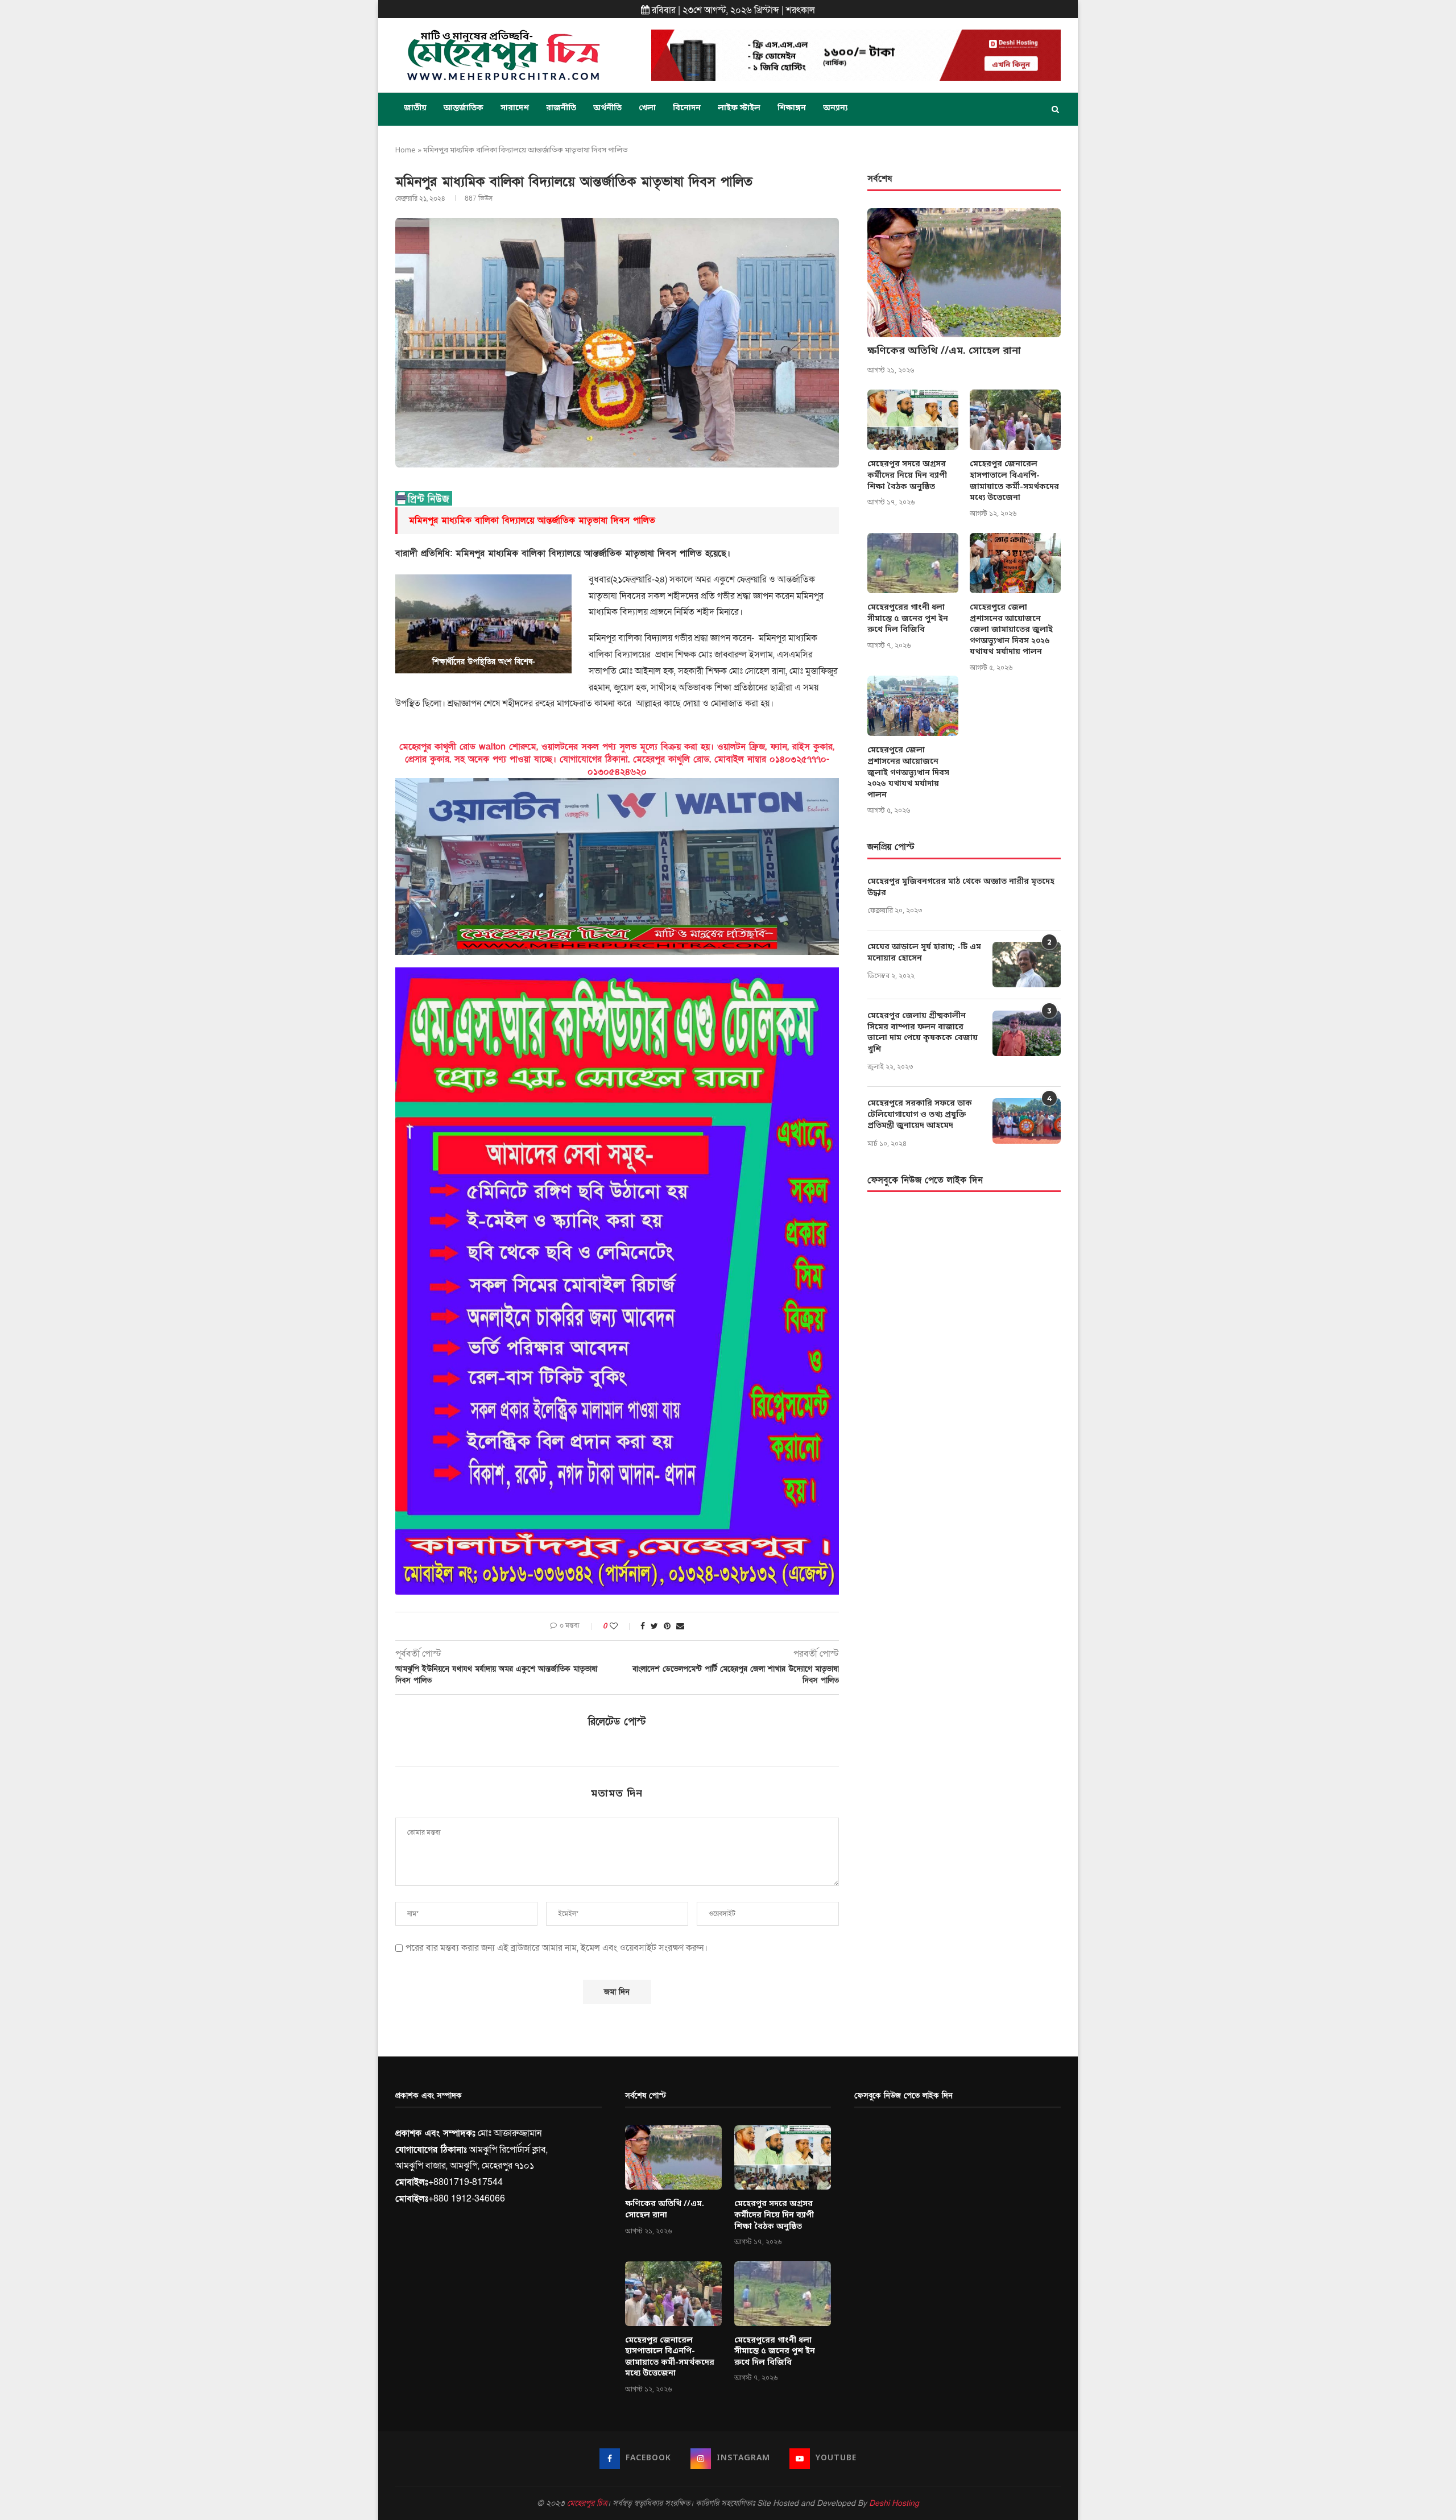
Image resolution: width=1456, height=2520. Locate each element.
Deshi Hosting (894, 2503)
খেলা (647, 108)
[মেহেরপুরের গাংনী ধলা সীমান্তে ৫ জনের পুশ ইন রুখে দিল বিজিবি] (913, 563)
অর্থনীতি (607, 108)
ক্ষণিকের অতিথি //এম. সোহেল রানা (944, 351)
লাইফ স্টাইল (739, 108)
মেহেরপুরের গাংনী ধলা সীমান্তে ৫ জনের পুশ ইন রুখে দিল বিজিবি (908, 619)
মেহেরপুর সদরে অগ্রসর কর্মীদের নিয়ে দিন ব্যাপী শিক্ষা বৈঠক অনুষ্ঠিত (907, 475)
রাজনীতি (561, 108)
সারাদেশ (515, 108)
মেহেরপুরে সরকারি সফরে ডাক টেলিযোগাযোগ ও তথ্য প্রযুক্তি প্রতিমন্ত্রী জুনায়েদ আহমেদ (920, 1115)
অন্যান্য (835, 108)
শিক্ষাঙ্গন (792, 108)
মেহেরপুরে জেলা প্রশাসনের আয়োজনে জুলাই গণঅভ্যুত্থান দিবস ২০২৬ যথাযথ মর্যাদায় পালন (908, 773)
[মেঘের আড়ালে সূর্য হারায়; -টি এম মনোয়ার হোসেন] (1027, 965)
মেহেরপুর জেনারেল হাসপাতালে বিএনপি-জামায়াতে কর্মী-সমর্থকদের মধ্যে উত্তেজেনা (1014, 481)
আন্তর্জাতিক (464, 108)
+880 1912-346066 (467, 2199)
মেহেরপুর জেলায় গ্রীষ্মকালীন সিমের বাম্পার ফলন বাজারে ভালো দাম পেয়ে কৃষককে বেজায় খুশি (923, 1033)
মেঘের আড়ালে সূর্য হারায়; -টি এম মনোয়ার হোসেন (924, 953)
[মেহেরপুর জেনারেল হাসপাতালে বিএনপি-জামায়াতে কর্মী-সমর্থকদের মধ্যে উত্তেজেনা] (1015, 420)
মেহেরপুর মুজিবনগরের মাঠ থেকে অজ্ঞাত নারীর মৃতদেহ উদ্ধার (961, 887)
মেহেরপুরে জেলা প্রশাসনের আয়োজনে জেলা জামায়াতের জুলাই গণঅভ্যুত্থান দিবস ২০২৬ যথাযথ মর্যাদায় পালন (1011, 630)
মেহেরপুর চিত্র (587, 2503)
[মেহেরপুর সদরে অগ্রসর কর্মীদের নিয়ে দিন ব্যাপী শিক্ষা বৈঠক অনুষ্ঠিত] (913, 420)
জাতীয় (415, 108)
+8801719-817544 (466, 2182)
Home (406, 150)
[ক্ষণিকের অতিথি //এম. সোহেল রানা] (964, 273)
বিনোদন (687, 108)
